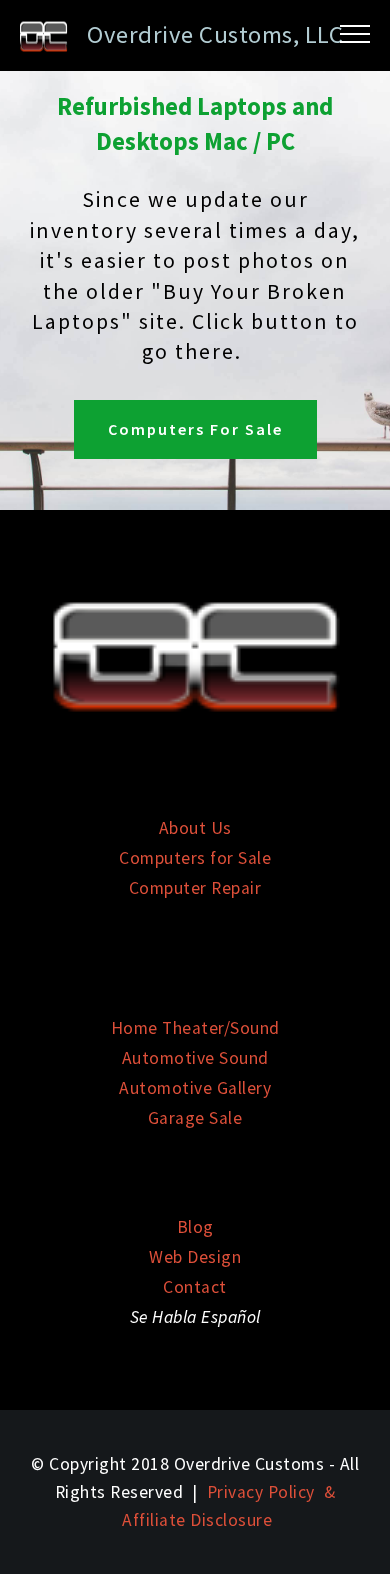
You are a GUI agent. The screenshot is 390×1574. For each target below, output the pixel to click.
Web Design (195, 1257)
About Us (195, 828)
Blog (195, 1227)
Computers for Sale (195, 858)
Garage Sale (195, 1118)
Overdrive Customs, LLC (215, 34)
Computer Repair (195, 888)
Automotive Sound (195, 1058)
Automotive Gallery (195, 1088)
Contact (195, 1287)
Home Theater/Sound (195, 1028)
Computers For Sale (195, 429)
